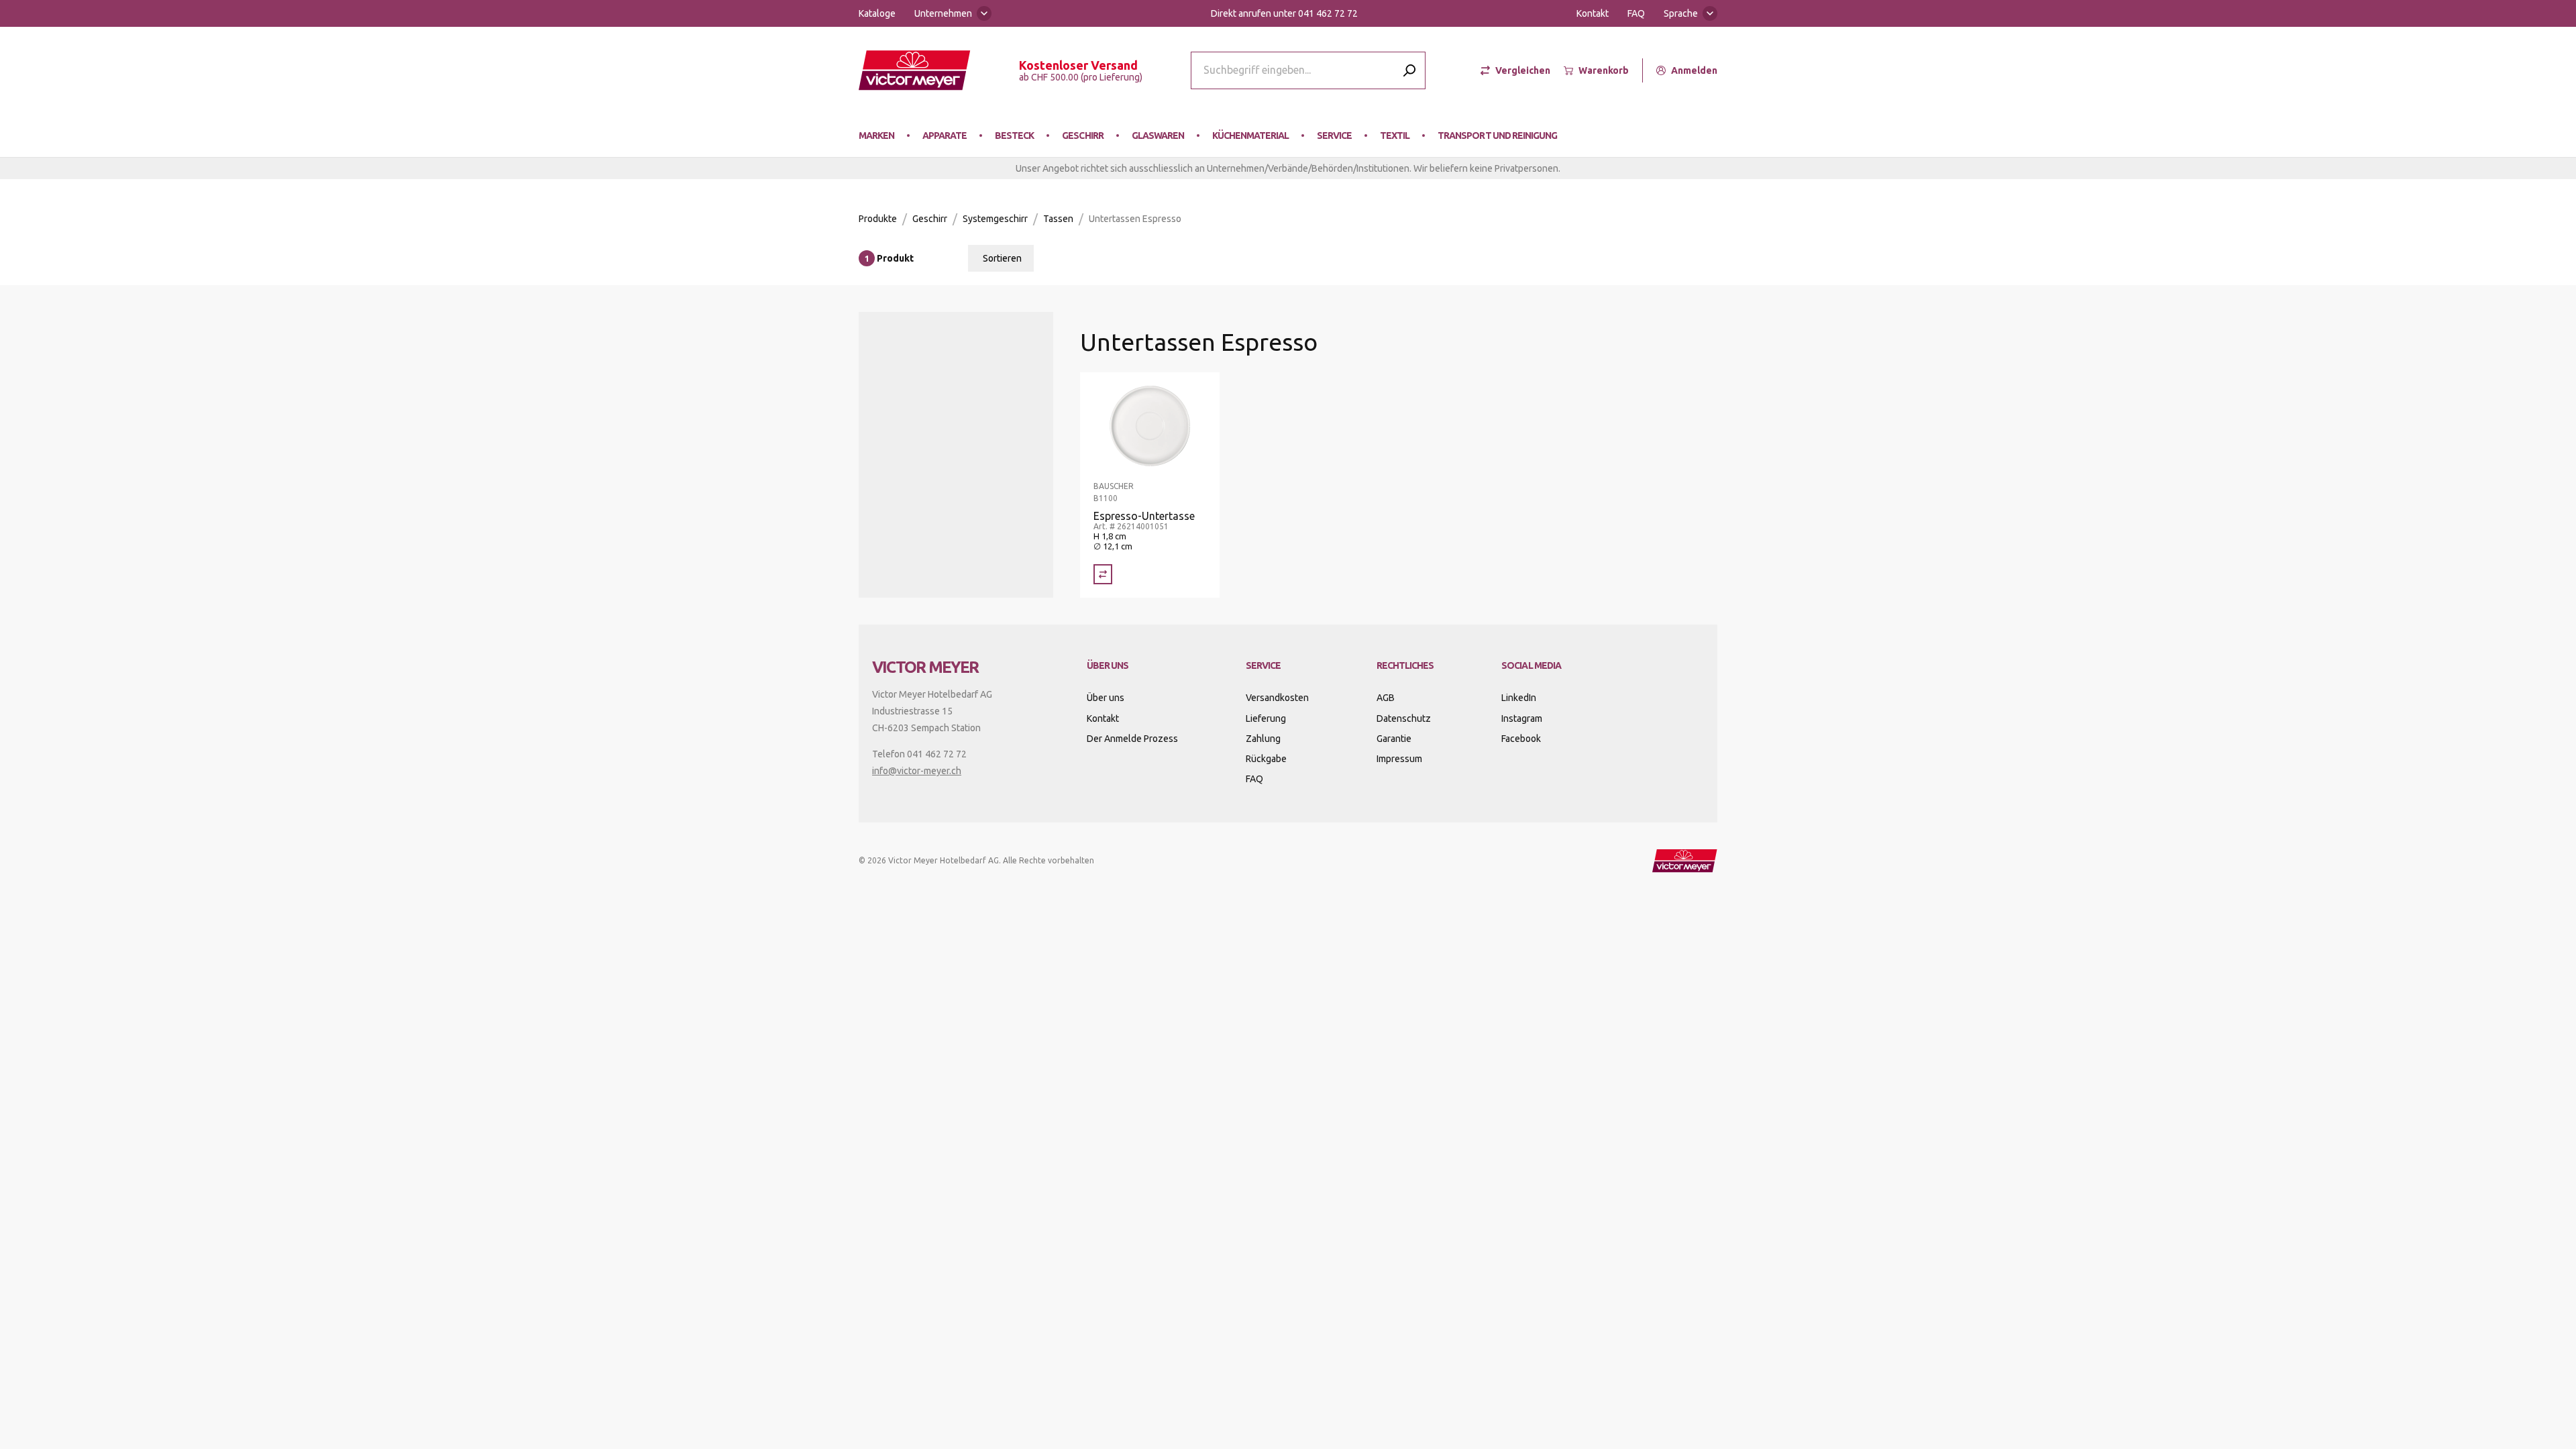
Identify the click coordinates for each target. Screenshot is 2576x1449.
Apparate (945, 136)
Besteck (1014, 136)
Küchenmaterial (1250, 136)
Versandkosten (1277, 698)
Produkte (878, 219)
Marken (876, 136)
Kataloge (877, 13)
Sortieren (1002, 258)
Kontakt (1593, 13)
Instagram (1522, 718)
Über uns (1106, 698)
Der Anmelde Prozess (1132, 739)
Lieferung (1266, 718)
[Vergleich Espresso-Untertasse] (1103, 574)
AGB (1386, 698)
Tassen (1058, 219)
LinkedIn (1519, 698)
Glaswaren (1158, 136)
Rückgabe (1266, 759)
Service (1334, 136)
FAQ (1636, 13)
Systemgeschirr (995, 219)
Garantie (1394, 739)
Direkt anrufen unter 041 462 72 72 (1284, 13)
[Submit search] (1409, 70)
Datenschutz (1404, 718)
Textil (1395, 136)
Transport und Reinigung (1497, 136)
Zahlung (1263, 739)
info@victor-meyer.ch (917, 771)
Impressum (1399, 759)
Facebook (1521, 739)
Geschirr (1082, 136)
